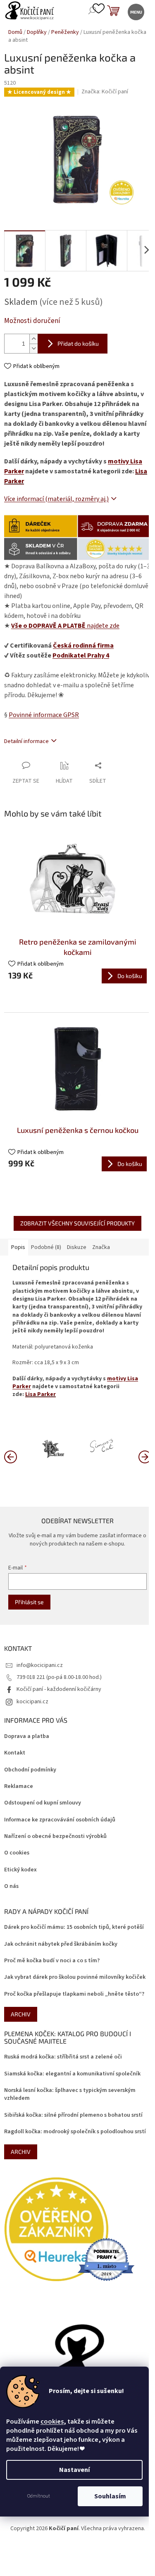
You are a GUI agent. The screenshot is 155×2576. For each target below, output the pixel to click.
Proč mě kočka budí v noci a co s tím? (52, 1961)
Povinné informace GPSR (44, 715)
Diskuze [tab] (77, 1247)
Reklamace (19, 1787)
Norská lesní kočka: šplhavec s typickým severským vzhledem (70, 2094)
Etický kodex (20, 1870)
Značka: (105, 92)
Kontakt (15, 1753)
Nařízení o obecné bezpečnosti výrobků (55, 1836)
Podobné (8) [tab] (46, 1247)
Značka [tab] (101, 1247)
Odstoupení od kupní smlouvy (43, 1803)
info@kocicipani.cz (40, 1665)
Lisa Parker (41, 1394)
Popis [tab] (18, 1247)
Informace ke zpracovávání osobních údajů (60, 1820)
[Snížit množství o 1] (33, 348)
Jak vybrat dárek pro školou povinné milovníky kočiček (75, 1977)
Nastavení (74, 2470)
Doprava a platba (27, 1737)
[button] (145, 1456)
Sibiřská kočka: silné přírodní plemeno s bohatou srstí (73, 2115)
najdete (65, 626)
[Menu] (135, 11)
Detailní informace (26, 741)
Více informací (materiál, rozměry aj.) (56, 499)
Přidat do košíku (78, 343)
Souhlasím (110, 2496)
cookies (52, 2422)
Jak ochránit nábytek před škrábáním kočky (61, 1944)
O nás (11, 1886)
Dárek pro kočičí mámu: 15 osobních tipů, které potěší (74, 1927)
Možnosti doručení (32, 321)
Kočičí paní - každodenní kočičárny (59, 1689)
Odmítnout (39, 2496)
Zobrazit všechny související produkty (77, 1223)
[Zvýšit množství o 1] (33, 339)
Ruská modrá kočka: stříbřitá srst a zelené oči (63, 2057)
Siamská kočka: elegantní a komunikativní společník (72, 2074)
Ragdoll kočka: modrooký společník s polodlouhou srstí (75, 2132)
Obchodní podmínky (30, 1770)
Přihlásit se (29, 1602)
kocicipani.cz (32, 1702)
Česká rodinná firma (83, 646)
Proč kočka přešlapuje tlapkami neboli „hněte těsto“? (74, 1994)
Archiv (21, 2014)
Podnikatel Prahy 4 (81, 655)
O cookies (17, 1853)
